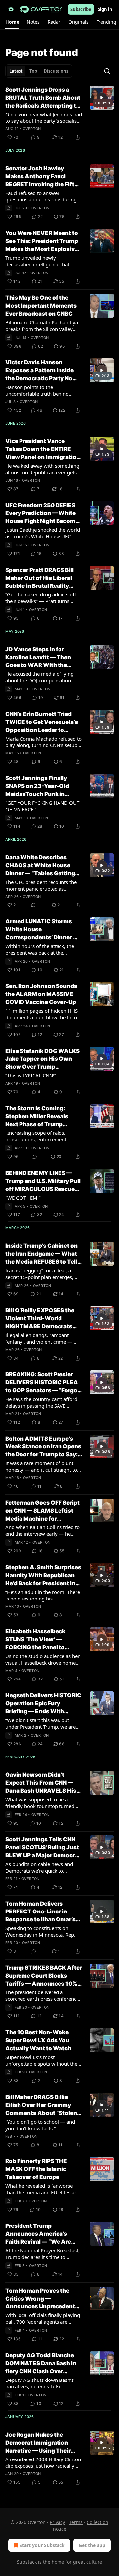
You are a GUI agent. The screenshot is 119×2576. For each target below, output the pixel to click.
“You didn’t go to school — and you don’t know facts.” (40, 2125)
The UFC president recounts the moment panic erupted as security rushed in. (41, 885)
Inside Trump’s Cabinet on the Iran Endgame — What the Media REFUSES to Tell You (41, 1254)
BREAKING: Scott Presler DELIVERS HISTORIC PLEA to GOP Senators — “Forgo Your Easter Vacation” (42, 1383)
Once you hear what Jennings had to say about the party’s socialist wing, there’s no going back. (44, 117)
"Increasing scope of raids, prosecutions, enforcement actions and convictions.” (36, 1136)
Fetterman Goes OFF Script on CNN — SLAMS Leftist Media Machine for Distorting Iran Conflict (42, 1511)
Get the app (92, 2545)
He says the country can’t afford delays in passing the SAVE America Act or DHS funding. (41, 1402)
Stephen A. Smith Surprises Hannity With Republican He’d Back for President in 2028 (43, 1576)
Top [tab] (33, 71)
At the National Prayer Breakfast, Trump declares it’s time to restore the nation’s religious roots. (42, 2254)
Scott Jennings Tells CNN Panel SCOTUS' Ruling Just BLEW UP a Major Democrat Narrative (43, 1848)
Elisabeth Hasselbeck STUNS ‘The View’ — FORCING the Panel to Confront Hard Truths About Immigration (35, 1640)
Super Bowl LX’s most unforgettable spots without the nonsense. (41, 2060)
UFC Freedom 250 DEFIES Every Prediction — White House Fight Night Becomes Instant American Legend (44, 513)
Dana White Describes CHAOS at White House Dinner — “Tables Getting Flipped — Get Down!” (40, 866)
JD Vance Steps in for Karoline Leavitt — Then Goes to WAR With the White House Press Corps (41, 658)
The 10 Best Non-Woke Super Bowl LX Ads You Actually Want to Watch (38, 2040)
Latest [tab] (16, 71)
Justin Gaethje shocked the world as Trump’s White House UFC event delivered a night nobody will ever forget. (43, 533)
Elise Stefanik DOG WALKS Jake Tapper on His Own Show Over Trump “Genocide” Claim (42, 1059)
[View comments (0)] (33, 905)
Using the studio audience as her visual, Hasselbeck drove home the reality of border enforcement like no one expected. (43, 1659)
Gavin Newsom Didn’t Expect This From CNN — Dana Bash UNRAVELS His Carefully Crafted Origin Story (41, 1783)
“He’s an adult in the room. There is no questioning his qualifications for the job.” (43, 1595)
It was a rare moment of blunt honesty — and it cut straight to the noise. (41, 1466)
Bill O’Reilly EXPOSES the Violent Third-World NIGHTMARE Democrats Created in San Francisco (40, 1319)
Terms (76, 2522)
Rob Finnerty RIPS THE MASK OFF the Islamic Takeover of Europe (36, 2169)
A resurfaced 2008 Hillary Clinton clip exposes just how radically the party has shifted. (43, 2462)
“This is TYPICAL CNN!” (31, 1075)
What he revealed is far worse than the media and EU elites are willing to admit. (42, 2189)
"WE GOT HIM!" (23, 1198)
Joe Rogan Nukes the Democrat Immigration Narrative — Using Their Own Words (38, 2443)
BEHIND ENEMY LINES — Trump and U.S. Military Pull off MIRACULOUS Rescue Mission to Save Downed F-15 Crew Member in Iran (43, 1181)
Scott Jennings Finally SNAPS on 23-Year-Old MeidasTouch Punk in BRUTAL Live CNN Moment (42, 786)
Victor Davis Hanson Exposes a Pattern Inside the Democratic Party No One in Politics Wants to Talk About (40, 371)
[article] (59, 114)
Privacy (57, 2522)
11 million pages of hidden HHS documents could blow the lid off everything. (43, 1014)
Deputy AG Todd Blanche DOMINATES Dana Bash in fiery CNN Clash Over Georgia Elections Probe (41, 2364)
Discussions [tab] (56, 71)
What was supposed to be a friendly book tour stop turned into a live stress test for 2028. (40, 1803)
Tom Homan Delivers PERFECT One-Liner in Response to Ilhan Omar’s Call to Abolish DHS (40, 1912)
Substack (27, 2562)
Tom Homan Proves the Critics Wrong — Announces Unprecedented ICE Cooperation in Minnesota (44, 2299)
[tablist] (39, 71)
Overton (32, 129)
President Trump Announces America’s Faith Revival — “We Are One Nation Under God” (38, 2234)
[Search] (107, 71)
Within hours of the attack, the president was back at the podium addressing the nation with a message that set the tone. (43, 949)
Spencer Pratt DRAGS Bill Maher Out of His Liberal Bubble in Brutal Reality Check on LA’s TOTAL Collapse (40, 578)
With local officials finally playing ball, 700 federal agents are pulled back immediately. (43, 2318)
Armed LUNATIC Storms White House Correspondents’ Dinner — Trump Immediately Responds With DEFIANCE (42, 930)
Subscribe (81, 9)
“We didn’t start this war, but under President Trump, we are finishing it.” (40, 1723)
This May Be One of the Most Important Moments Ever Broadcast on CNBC (41, 306)
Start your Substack (42, 2545)
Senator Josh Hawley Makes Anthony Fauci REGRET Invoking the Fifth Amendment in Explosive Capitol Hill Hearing (42, 177)
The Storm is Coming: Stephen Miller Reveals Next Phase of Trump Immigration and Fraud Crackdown (37, 1117)
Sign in (105, 9)
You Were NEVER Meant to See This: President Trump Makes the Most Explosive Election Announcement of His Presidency (43, 241)
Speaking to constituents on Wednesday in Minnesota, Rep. (40, 1931)
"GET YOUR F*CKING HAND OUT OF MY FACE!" (42, 806)
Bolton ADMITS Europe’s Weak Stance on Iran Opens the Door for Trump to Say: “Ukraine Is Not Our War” (43, 1447)
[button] (12, 22)
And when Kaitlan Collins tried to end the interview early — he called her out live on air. (42, 1530)
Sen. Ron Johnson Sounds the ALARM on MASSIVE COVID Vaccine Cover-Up (41, 994)
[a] (102, 98)
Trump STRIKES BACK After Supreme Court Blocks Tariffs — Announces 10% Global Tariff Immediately (44, 1976)
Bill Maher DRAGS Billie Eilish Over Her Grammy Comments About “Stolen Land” (41, 2105)
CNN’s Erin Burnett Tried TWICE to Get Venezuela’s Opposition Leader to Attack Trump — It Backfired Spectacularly (42, 722)
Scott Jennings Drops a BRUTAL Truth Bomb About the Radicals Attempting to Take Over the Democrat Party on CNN (43, 98)
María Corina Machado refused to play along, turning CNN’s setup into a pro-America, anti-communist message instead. (43, 742)
